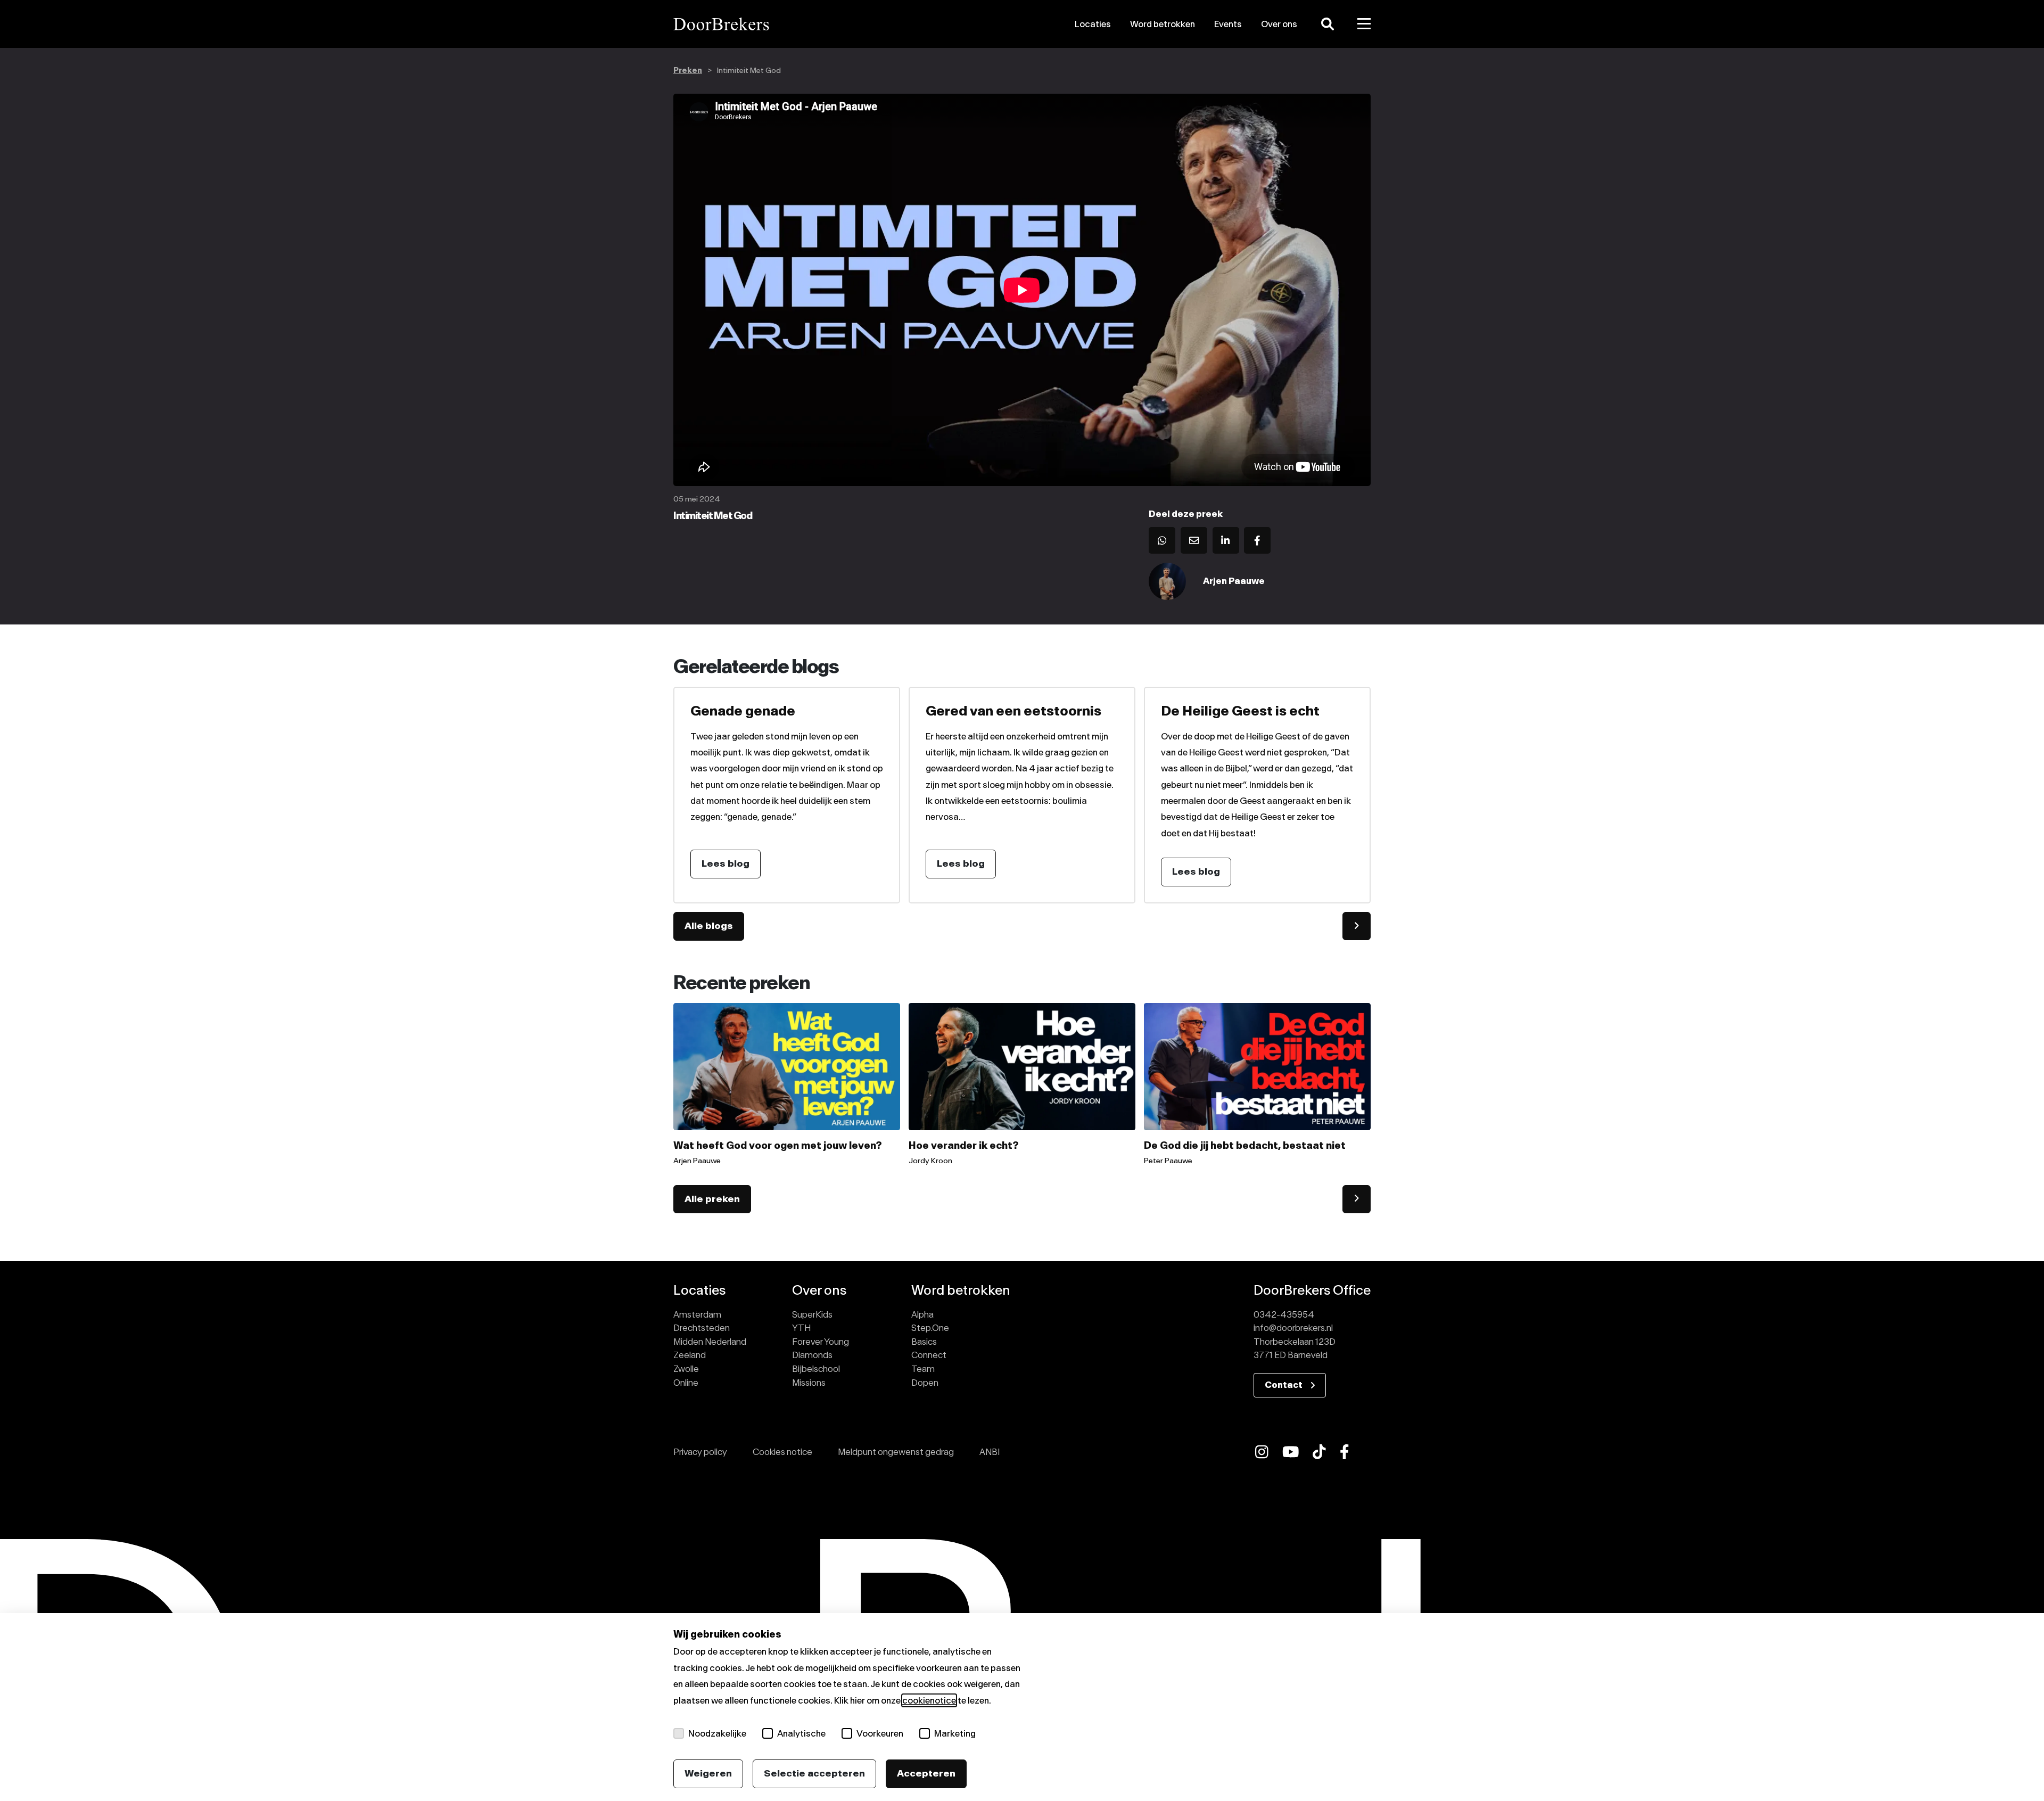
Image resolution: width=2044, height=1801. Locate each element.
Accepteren (926, 1773)
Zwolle (686, 1369)
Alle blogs (709, 926)
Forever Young (821, 1342)
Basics (924, 1342)
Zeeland (690, 1355)
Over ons (1279, 24)
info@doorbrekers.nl (1293, 1328)
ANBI (990, 1452)
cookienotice (929, 1700)
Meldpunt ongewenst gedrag (896, 1452)
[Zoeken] (1328, 24)
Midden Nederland (710, 1342)
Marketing (955, 1733)
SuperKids (812, 1314)
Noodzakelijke (717, 1733)
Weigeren (708, 1773)
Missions (809, 1383)
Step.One (930, 1328)
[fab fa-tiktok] (1319, 1452)
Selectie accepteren (814, 1773)
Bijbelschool (816, 1369)
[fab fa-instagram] (1262, 1452)
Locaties (1093, 24)
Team (923, 1369)
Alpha (922, 1314)
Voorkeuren (880, 1733)
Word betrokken (1163, 24)
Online (686, 1383)
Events (1228, 24)
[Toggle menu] (1364, 24)
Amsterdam (697, 1314)
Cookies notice (782, 1452)
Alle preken (712, 1199)
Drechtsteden (702, 1328)
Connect (929, 1355)
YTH (801, 1328)
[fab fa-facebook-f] (1345, 1452)
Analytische (801, 1733)
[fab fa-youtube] (1291, 1452)
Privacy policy (700, 1452)
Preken (688, 71)
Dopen (925, 1383)
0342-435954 (1284, 1314)
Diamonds (812, 1355)
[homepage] (784, 24)
